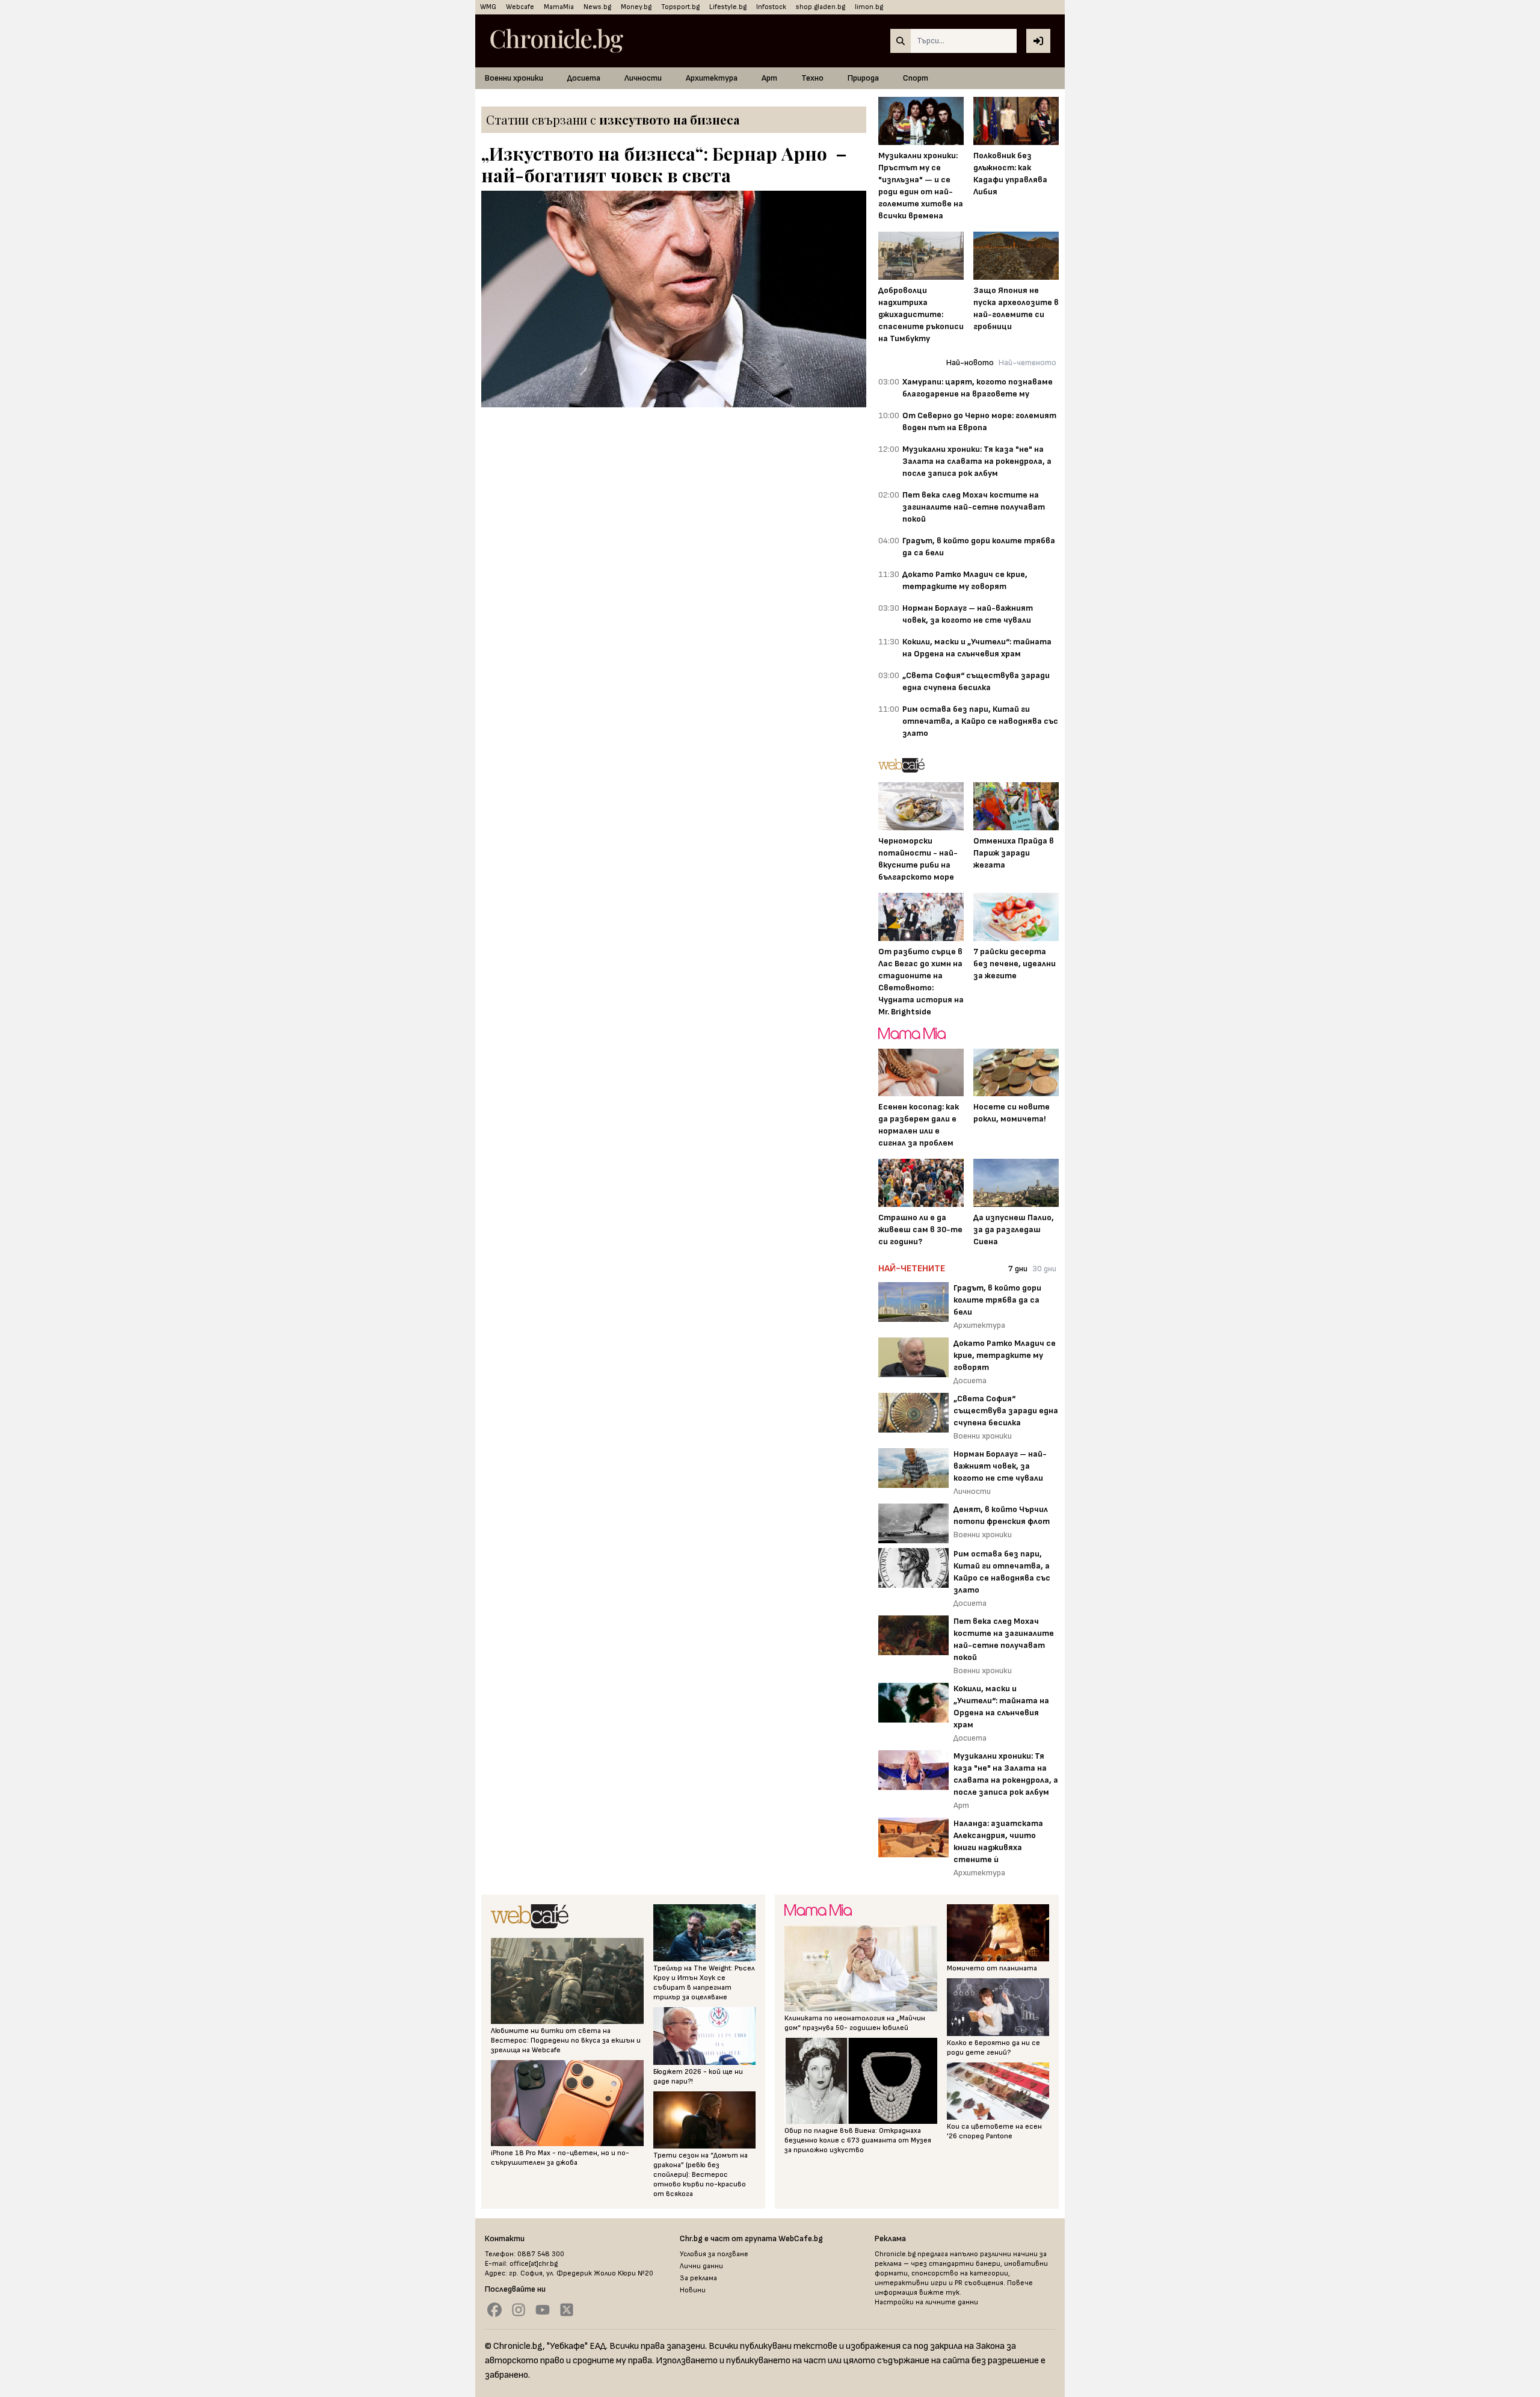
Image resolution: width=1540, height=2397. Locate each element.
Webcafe (520, 7)
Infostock (771, 7)
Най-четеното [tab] (1027, 362)
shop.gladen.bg (821, 7)
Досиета (584, 78)
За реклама (698, 2278)
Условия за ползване (714, 2254)
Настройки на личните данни (926, 2302)
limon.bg (869, 7)
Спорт (916, 78)
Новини (693, 2290)
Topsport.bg (680, 7)
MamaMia (559, 7)
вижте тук (939, 2293)
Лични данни (701, 2266)
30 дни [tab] (1044, 1269)
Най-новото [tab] (970, 362)
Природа (863, 78)
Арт (769, 78)
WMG (488, 7)
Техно (812, 78)
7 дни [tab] (1018, 1269)
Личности (643, 78)
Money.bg (636, 7)
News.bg (597, 7)
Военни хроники (514, 78)
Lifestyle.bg (728, 7)
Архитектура (712, 78)
